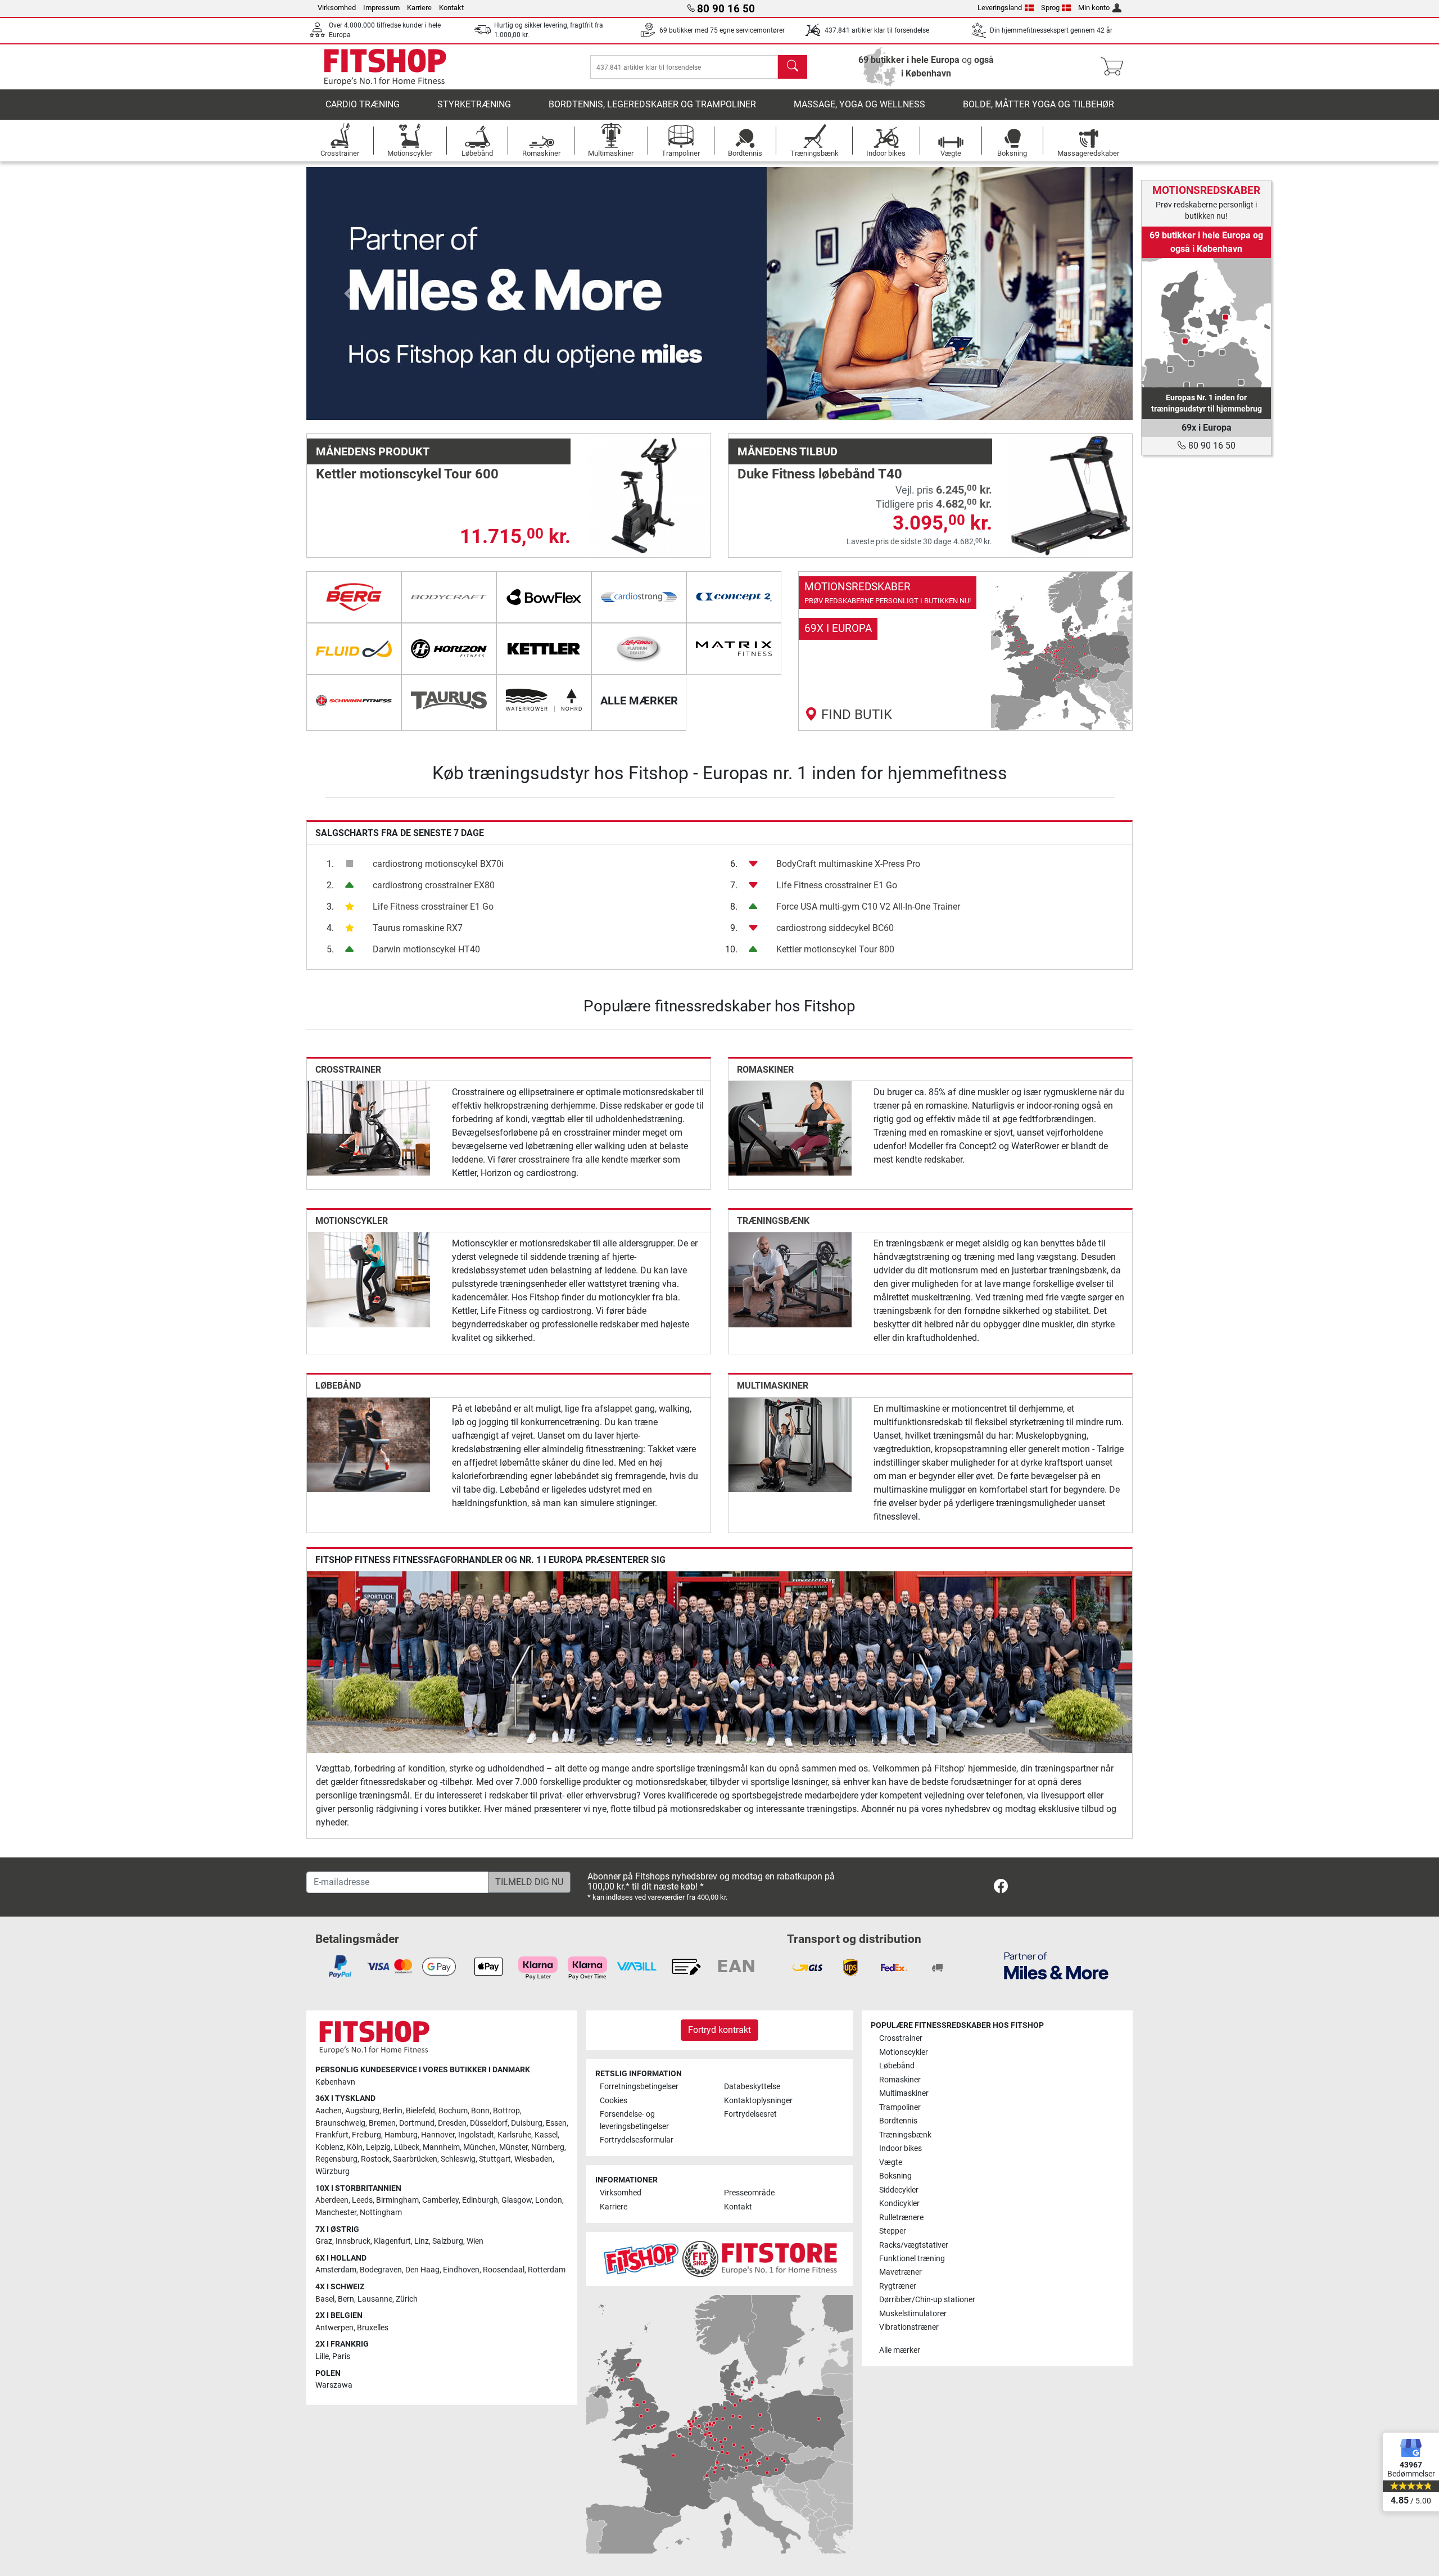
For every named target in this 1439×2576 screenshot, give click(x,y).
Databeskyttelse (752, 2087)
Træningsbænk (773, 1221)
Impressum (381, 8)
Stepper (893, 2231)
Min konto (1094, 8)
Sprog (1050, 8)
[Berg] (354, 597)
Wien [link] (475, 2241)
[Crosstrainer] (368, 1127)
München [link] (479, 2147)
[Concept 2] (734, 597)
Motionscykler (352, 1221)
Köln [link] (355, 2147)
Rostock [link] (375, 2159)
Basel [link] (325, 2299)
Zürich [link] (407, 2299)
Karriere (419, 8)
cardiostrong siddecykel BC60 (835, 928)
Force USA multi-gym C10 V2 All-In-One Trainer (868, 907)
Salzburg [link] (448, 2241)
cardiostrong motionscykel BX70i (438, 864)
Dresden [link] (452, 2123)
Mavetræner (900, 2272)
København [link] (335, 2082)
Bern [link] (346, 2299)
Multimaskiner (773, 1386)
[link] (965, 651)
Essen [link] (556, 2123)
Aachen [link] (329, 2111)
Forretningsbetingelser (639, 2087)
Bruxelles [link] (373, 2328)
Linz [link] (422, 2241)
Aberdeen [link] (332, 2200)
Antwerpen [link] (334, 2328)
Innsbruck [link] (353, 2241)
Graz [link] (324, 2241)
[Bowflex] (544, 597)
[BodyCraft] (449, 597)
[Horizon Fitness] (449, 649)
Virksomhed (337, 8)
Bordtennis (898, 2121)
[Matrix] (734, 649)
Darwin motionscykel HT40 (426, 949)
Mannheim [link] (441, 2147)
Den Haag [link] (422, 2270)
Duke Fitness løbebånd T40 (820, 474)
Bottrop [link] (506, 2111)
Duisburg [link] (527, 2123)
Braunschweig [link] (340, 2123)
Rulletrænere (901, 2218)
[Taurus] (449, 701)
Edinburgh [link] (480, 2200)
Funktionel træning (912, 2259)
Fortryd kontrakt (719, 2030)
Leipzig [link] (378, 2147)
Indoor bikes (900, 2148)
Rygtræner (898, 2286)
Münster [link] (513, 2147)
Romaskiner (765, 1070)
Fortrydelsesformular (637, 2140)
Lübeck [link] (407, 2147)
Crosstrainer (348, 1070)
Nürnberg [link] (548, 2147)
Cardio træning (363, 104)
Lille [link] (322, 2356)
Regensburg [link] (336, 2159)
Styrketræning (474, 104)
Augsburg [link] (362, 2111)
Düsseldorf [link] (489, 2123)
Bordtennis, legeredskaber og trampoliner (652, 104)
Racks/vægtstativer (914, 2245)
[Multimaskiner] (790, 1444)
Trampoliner (900, 2107)
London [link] (549, 2200)
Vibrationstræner (909, 2327)
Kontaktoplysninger (758, 2101)
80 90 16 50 (1211, 446)
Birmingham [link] (397, 2200)
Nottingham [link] (381, 2213)
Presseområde (749, 2193)
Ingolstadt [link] (476, 2135)
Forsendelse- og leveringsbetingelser (634, 2120)
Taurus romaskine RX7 (418, 928)
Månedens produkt (373, 451)
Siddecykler (899, 2190)
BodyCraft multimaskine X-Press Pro (848, 864)
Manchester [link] (336, 2213)
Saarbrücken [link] (415, 2159)
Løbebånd (338, 1386)
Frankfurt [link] (332, 2135)
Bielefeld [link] (420, 2111)
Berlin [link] (393, 2111)
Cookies (614, 2101)
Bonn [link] (480, 2111)
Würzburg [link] (332, 2171)
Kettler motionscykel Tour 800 (835, 949)
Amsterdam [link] (336, 2270)
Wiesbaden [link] (533, 2159)
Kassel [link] (546, 2135)
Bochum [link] (453, 2111)
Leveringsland (1000, 8)
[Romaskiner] (790, 1127)
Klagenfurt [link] (392, 2241)
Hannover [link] (438, 2135)
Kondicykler (899, 2204)
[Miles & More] (1056, 1965)
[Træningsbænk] (790, 1279)
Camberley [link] (440, 2200)
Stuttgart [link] (495, 2159)
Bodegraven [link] (381, 2270)
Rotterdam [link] (547, 2270)
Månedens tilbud (788, 451)
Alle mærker (900, 2350)
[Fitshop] (385, 66)
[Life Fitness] (639, 649)
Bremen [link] (382, 2123)
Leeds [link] (362, 2200)
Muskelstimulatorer (913, 2314)
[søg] (793, 67)
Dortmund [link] (417, 2123)
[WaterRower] (544, 701)
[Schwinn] (354, 701)
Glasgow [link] (517, 2200)
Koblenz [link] (329, 2147)
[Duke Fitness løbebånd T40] (1071, 495)
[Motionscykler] (368, 1279)
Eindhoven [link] (461, 2270)
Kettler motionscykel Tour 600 (407, 474)
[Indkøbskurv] (1116, 67)
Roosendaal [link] (504, 2270)
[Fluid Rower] (354, 649)
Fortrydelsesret (750, 2114)
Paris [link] (341, 2356)
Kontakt (451, 8)
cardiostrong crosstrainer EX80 (434, 885)
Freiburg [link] (366, 2135)
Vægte (891, 2163)
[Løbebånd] (368, 1444)
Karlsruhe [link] (514, 2135)
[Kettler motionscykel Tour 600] (649, 495)
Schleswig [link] (458, 2159)
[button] (348, 293)
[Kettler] (544, 649)
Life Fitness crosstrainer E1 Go (433, 907)
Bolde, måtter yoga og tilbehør (1038, 104)
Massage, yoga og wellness (859, 104)
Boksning (895, 2176)
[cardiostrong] (639, 597)
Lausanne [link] (375, 2299)
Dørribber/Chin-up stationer (927, 2300)
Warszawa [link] (334, 2385)
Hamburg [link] (401, 2135)
